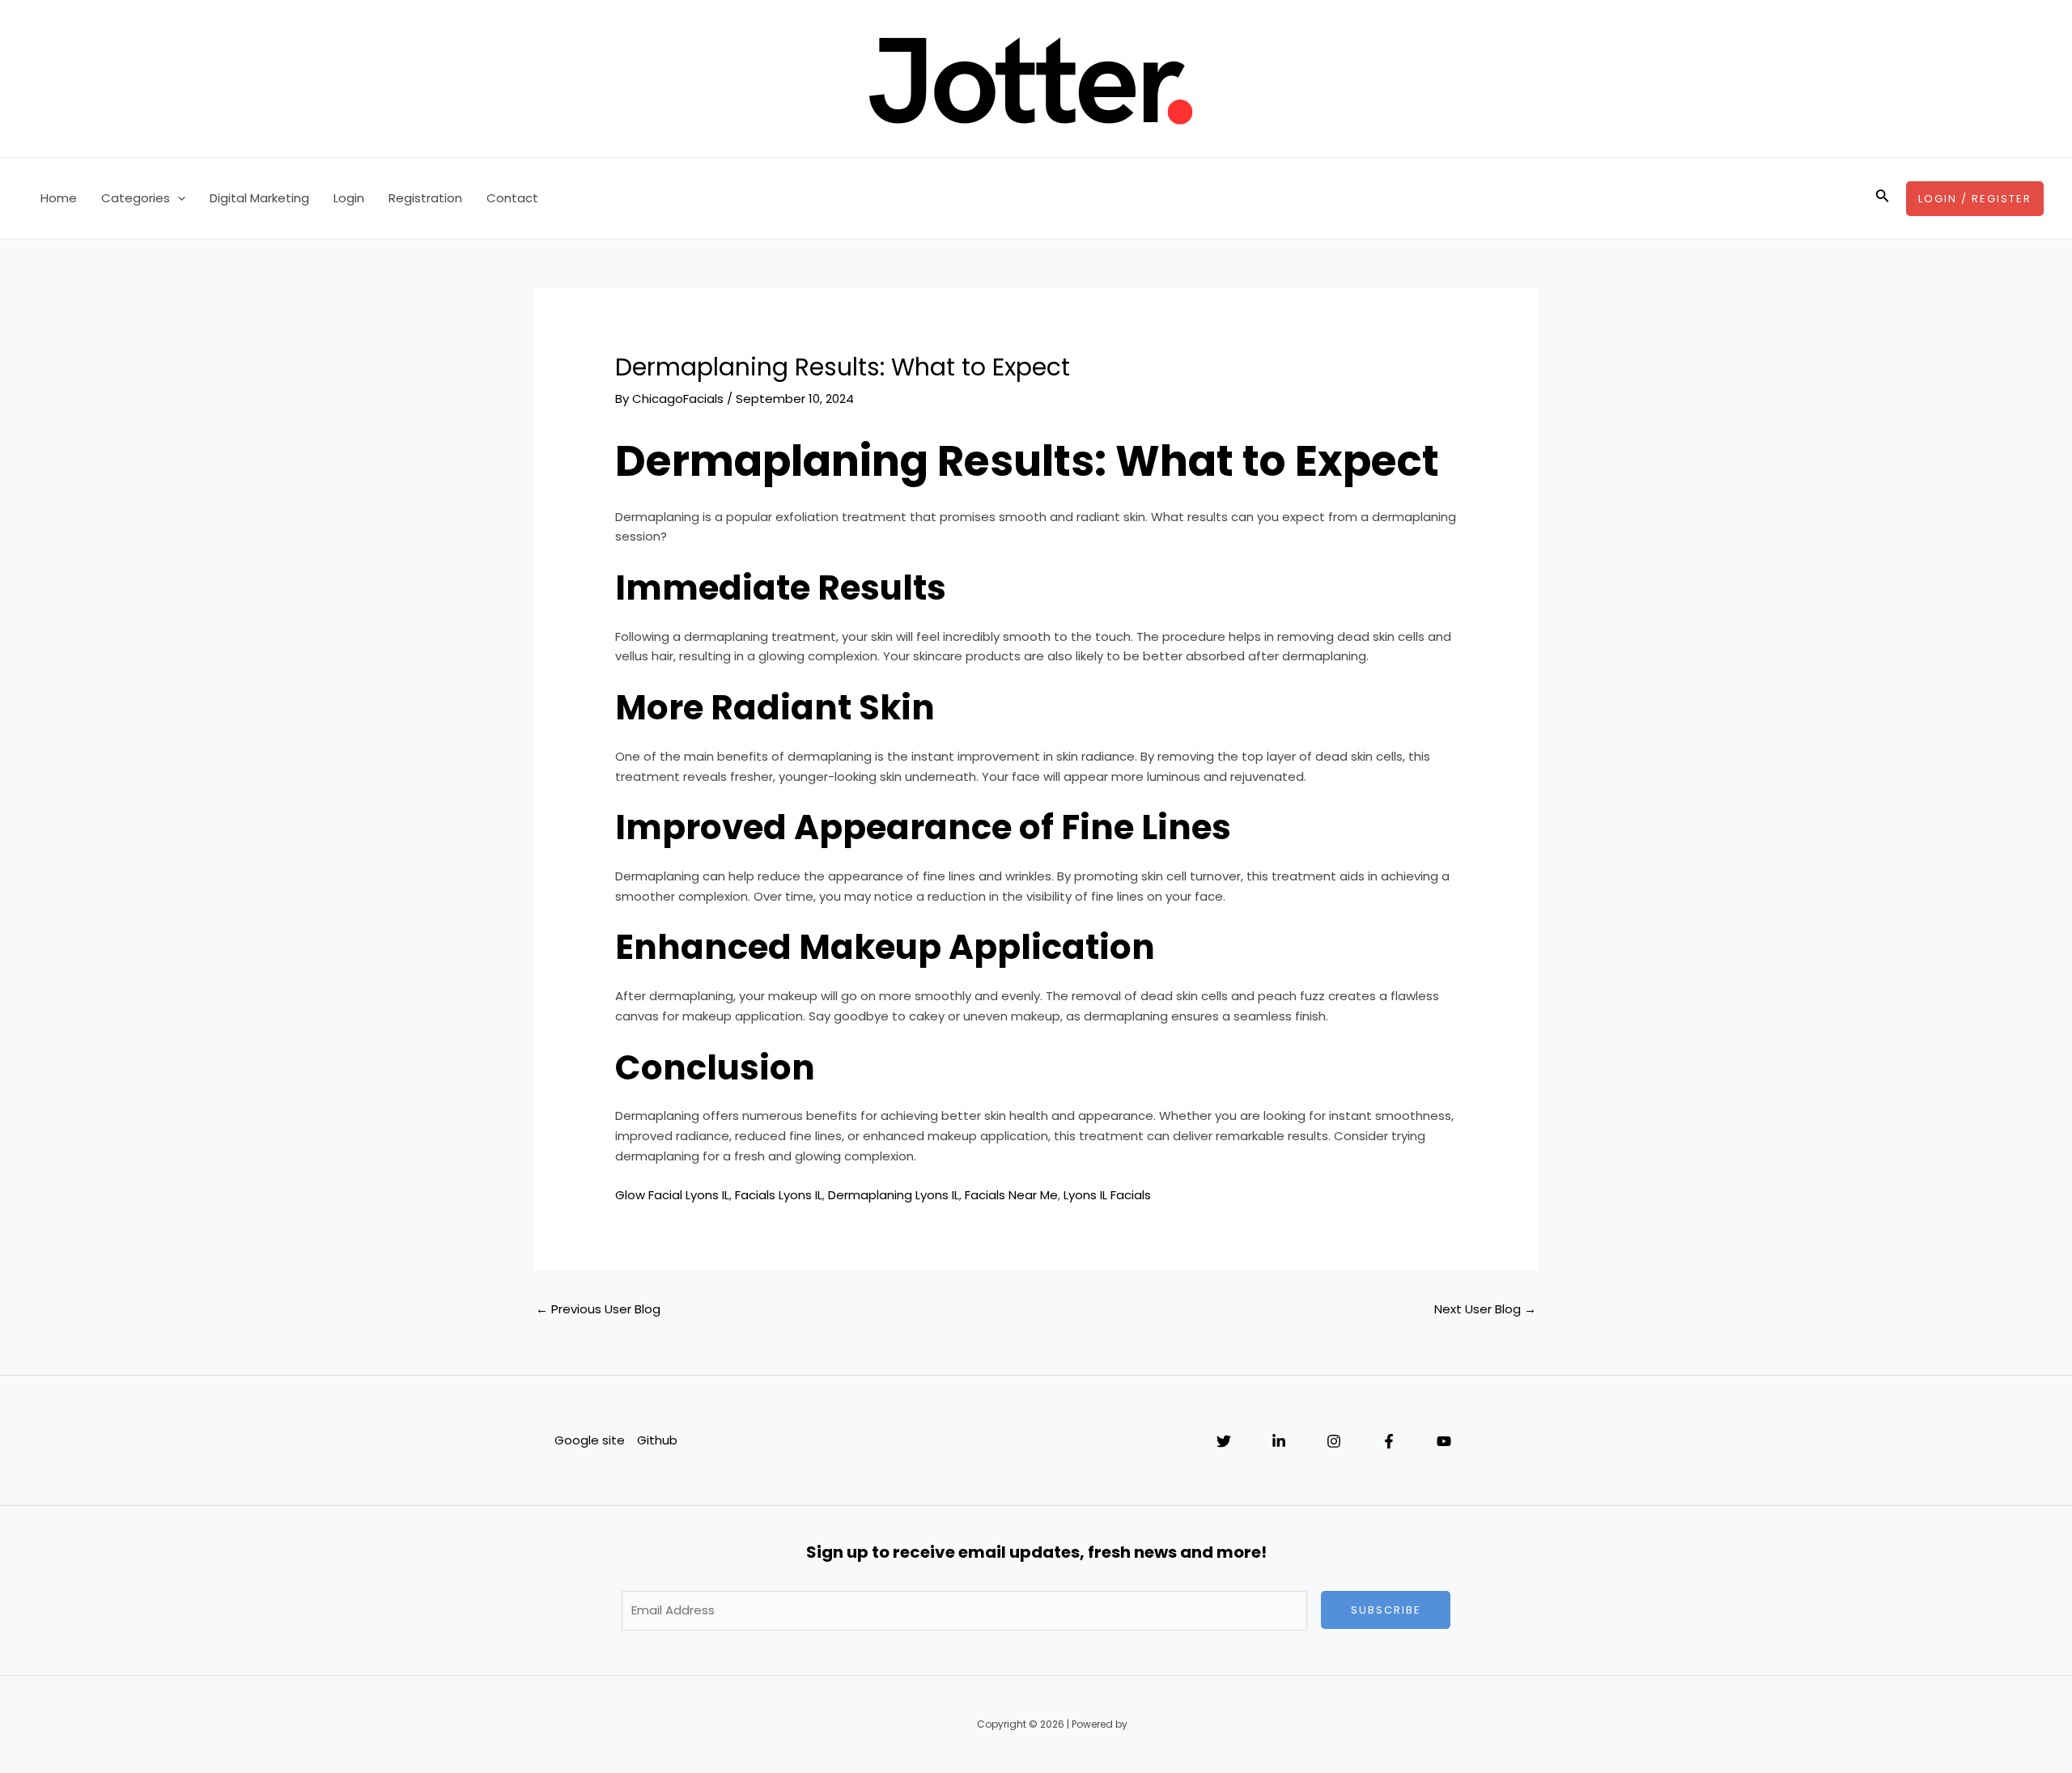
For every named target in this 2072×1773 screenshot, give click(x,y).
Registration (425, 198)
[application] (178, 198)
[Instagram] (1334, 1441)
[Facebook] (1389, 1441)
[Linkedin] (1279, 1441)
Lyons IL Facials (1107, 1195)
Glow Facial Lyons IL (672, 1195)
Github (657, 1440)
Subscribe (1386, 1610)
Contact (512, 198)
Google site (590, 1440)
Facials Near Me (1011, 1195)
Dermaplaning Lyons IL (894, 1195)
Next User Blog (1485, 1309)
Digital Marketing (259, 198)
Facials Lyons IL (779, 1195)
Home (59, 198)
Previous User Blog (598, 1309)
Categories (136, 198)
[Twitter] (1224, 1441)
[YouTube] (1444, 1441)
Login (349, 198)
